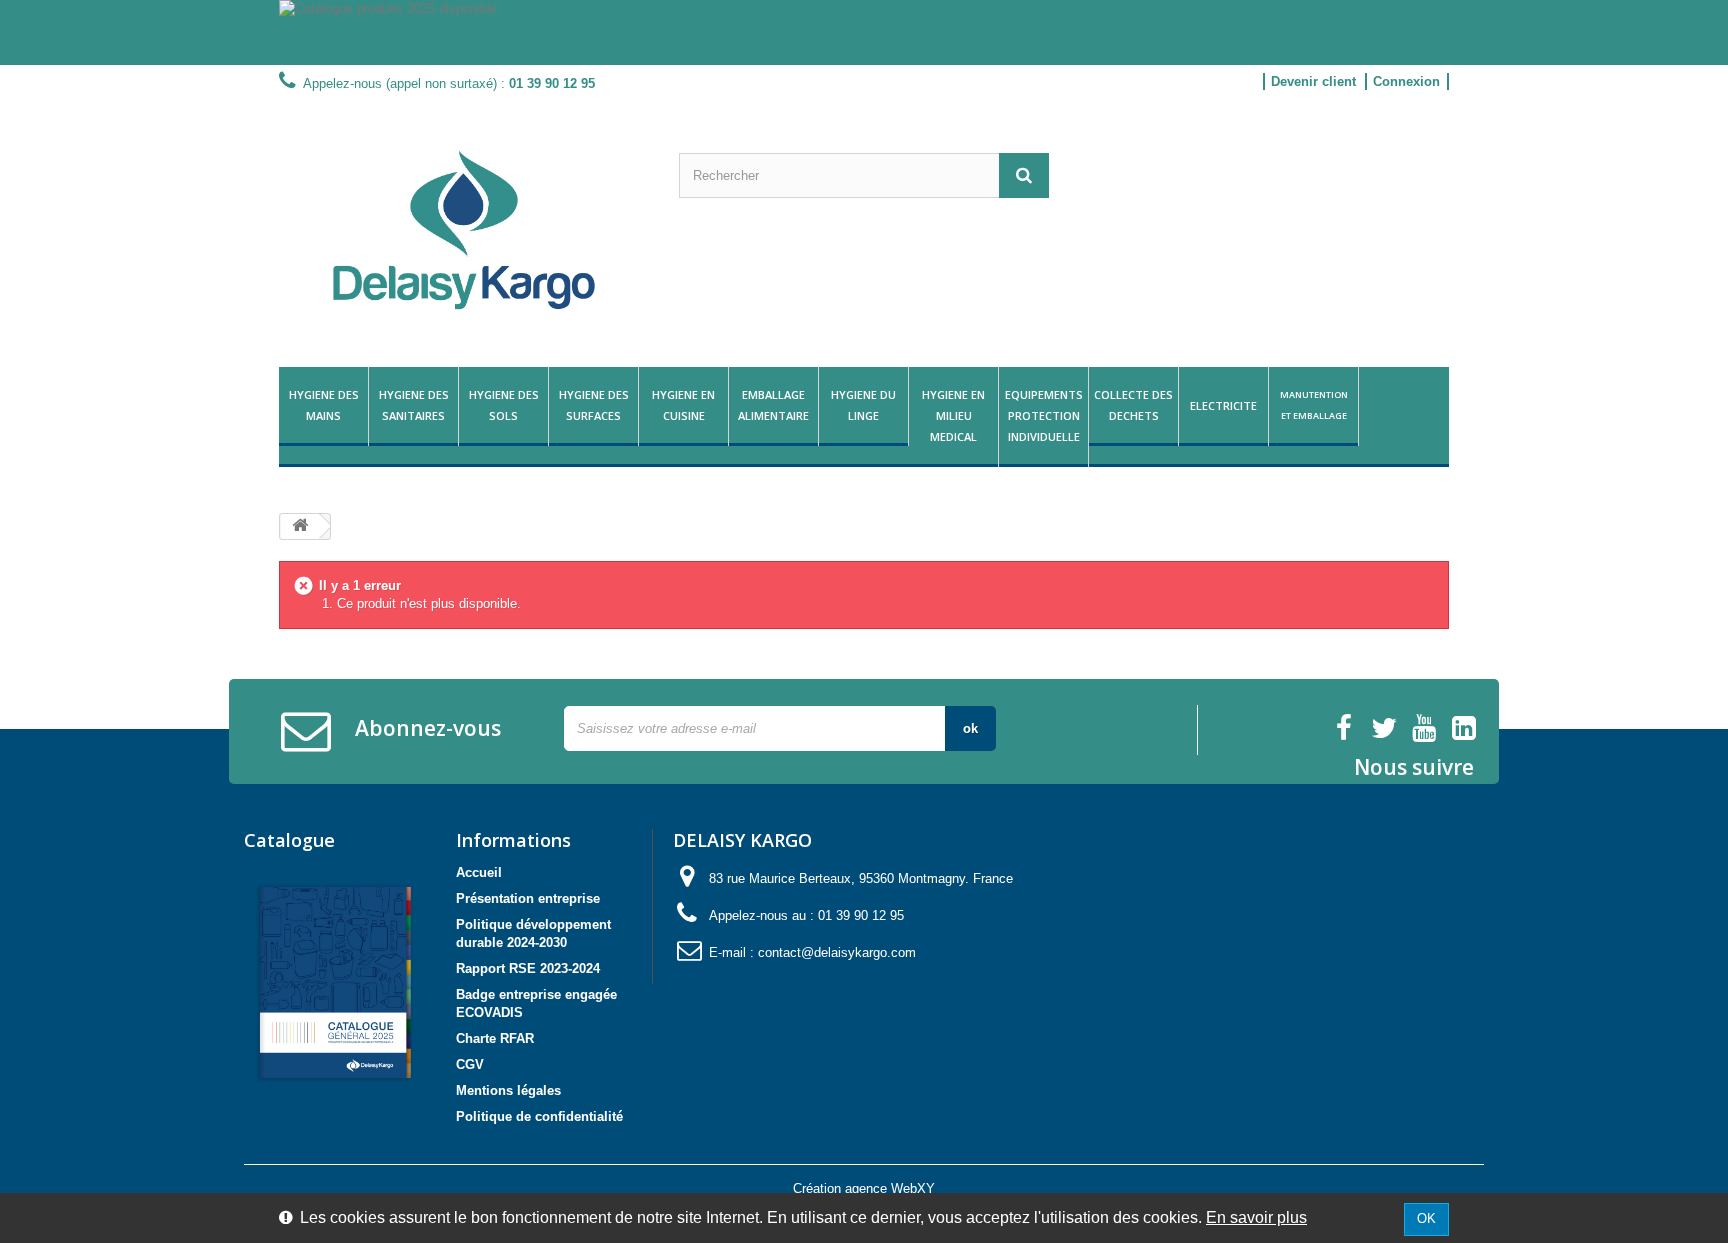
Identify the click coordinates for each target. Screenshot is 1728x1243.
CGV (470, 1064)
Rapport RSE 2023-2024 (528, 968)
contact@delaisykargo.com (837, 952)
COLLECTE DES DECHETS (1133, 405)
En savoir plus (1256, 1217)
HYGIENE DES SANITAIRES (414, 405)
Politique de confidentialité (539, 1116)
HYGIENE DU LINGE (863, 405)
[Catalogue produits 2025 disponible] (864, 32)
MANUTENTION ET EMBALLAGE (1314, 405)
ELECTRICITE (1223, 405)
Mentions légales (508, 1090)
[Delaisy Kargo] (464, 230)
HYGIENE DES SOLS (504, 405)
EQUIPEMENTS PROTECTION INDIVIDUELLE (1044, 415)
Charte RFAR (495, 1038)
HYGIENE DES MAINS (324, 405)
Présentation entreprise (528, 898)
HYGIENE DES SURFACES (594, 405)
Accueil (479, 872)
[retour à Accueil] (300, 526)
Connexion (1406, 81)
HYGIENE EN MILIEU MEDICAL (953, 415)
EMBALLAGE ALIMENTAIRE (773, 405)
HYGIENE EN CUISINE (683, 405)
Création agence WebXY (864, 1188)
